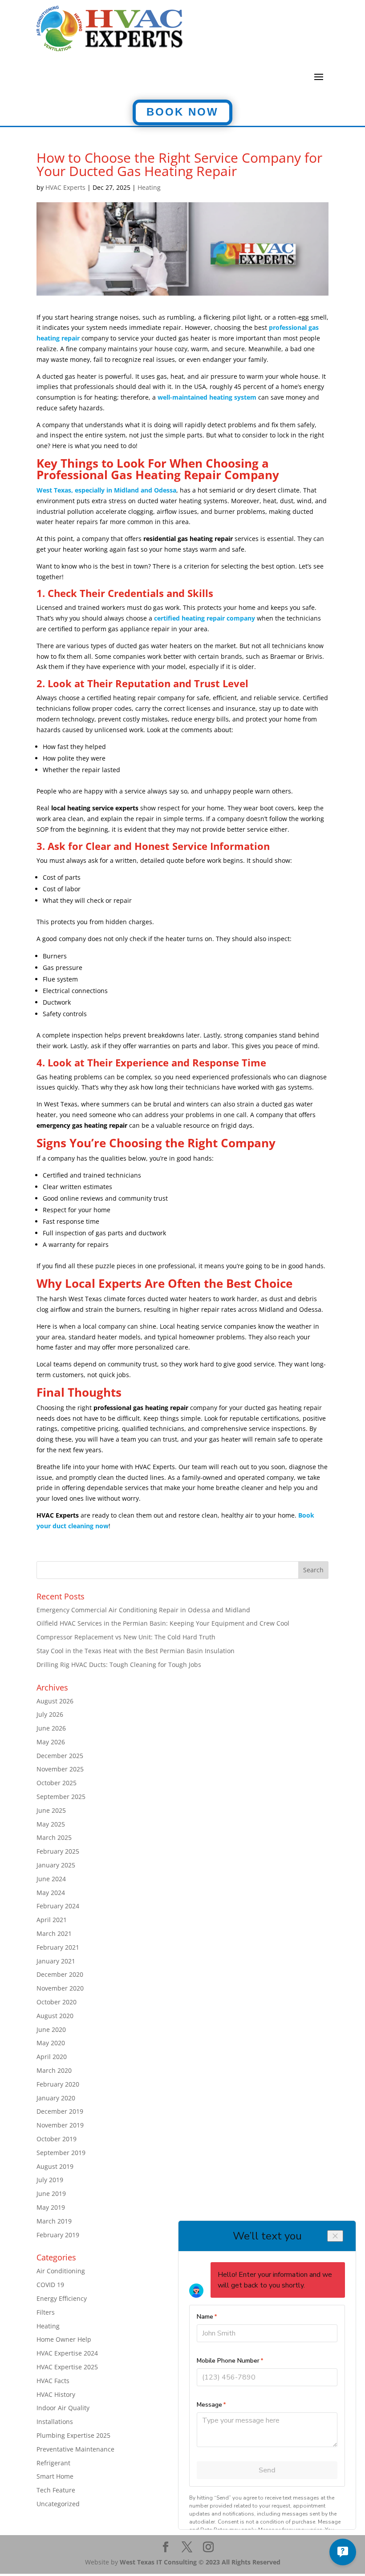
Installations (55, 2422)
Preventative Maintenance (75, 2449)
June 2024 (51, 1879)
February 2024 (58, 1906)
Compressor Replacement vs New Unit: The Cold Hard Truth (126, 1637)
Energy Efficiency (62, 2298)
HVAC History (56, 2394)
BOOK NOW (182, 112)
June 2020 (51, 2029)
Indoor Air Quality (63, 2408)
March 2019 (54, 2221)
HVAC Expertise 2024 (67, 2353)
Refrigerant (53, 2463)
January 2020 (56, 2098)
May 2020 (51, 2043)
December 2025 (60, 1756)
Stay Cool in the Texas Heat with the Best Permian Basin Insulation (136, 1651)
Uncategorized (58, 2504)
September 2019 (61, 2153)
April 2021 (52, 1920)
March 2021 (54, 1933)
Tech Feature (56, 2490)
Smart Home (55, 2476)
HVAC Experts (65, 187)
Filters (46, 2312)
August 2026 (55, 1701)
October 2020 (57, 2002)
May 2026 (51, 1742)
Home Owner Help (64, 2339)
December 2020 (60, 1974)
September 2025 (61, 1797)
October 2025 (57, 1783)
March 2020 (54, 2070)
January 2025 (56, 1865)
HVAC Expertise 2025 (67, 2367)
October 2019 (57, 2139)
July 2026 (50, 1714)
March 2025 (54, 1837)
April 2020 (52, 2057)
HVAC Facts (53, 2381)
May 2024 (51, 1893)
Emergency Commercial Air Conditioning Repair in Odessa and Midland (143, 1610)
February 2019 (58, 2235)
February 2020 (58, 2084)
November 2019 (60, 2125)
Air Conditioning (61, 2271)
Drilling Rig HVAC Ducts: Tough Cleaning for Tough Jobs (119, 1665)
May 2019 (51, 2207)
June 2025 (51, 1810)
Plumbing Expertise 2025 (73, 2435)
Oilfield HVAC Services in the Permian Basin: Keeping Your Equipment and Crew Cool (163, 1623)
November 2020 (60, 1988)
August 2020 (55, 2016)
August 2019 (55, 2166)
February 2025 (58, 1851)
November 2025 (60, 1769)
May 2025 (51, 1824)
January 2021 (56, 1961)
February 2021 (58, 1947)
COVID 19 (50, 2285)
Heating (149, 187)
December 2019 (60, 2111)
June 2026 (51, 1728)
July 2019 (50, 2180)
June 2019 (51, 2193)
